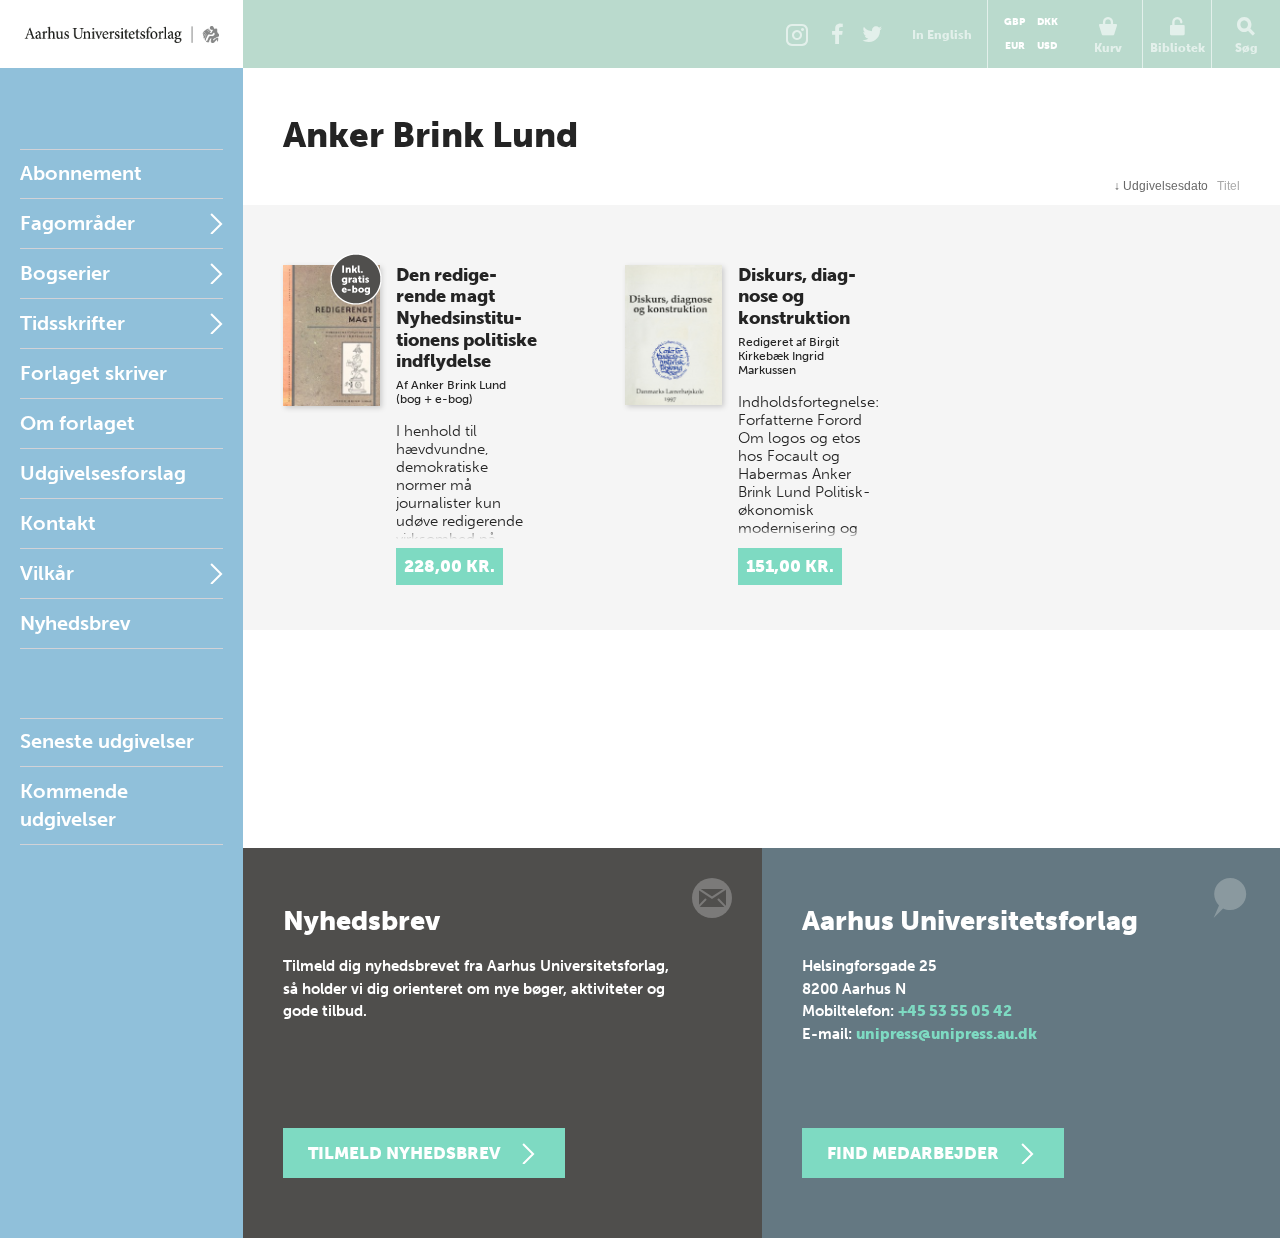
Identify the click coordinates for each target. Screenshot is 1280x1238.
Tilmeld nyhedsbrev (404, 1153)
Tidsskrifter (72, 323)
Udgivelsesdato (1161, 186)
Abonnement (81, 173)
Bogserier (65, 273)
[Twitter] (872, 34)
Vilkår (47, 573)
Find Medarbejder (913, 1153)
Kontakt (58, 523)
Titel (1228, 186)
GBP (1014, 22)
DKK (1047, 22)
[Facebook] (837, 34)
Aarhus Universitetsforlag (121, 34)
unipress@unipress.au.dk (946, 1034)
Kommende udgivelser (74, 805)
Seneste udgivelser (107, 741)
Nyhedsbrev (75, 623)
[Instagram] (797, 34)
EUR (1015, 46)
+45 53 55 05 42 (955, 1011)
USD (1047, 46)
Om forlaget (77, 423)
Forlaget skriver (93, 373)
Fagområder (77, 223)
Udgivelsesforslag (103, 473)
